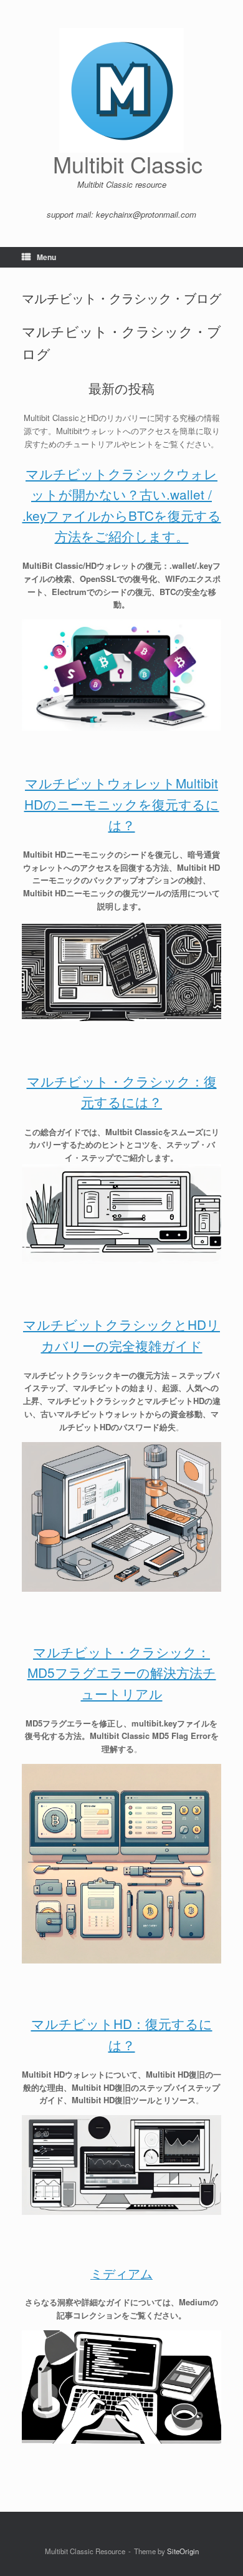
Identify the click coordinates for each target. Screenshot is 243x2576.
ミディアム (121, 2273)
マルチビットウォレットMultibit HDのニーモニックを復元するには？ (122, 804)
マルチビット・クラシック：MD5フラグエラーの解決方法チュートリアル (122, 1673)
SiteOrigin (183, 2551)
